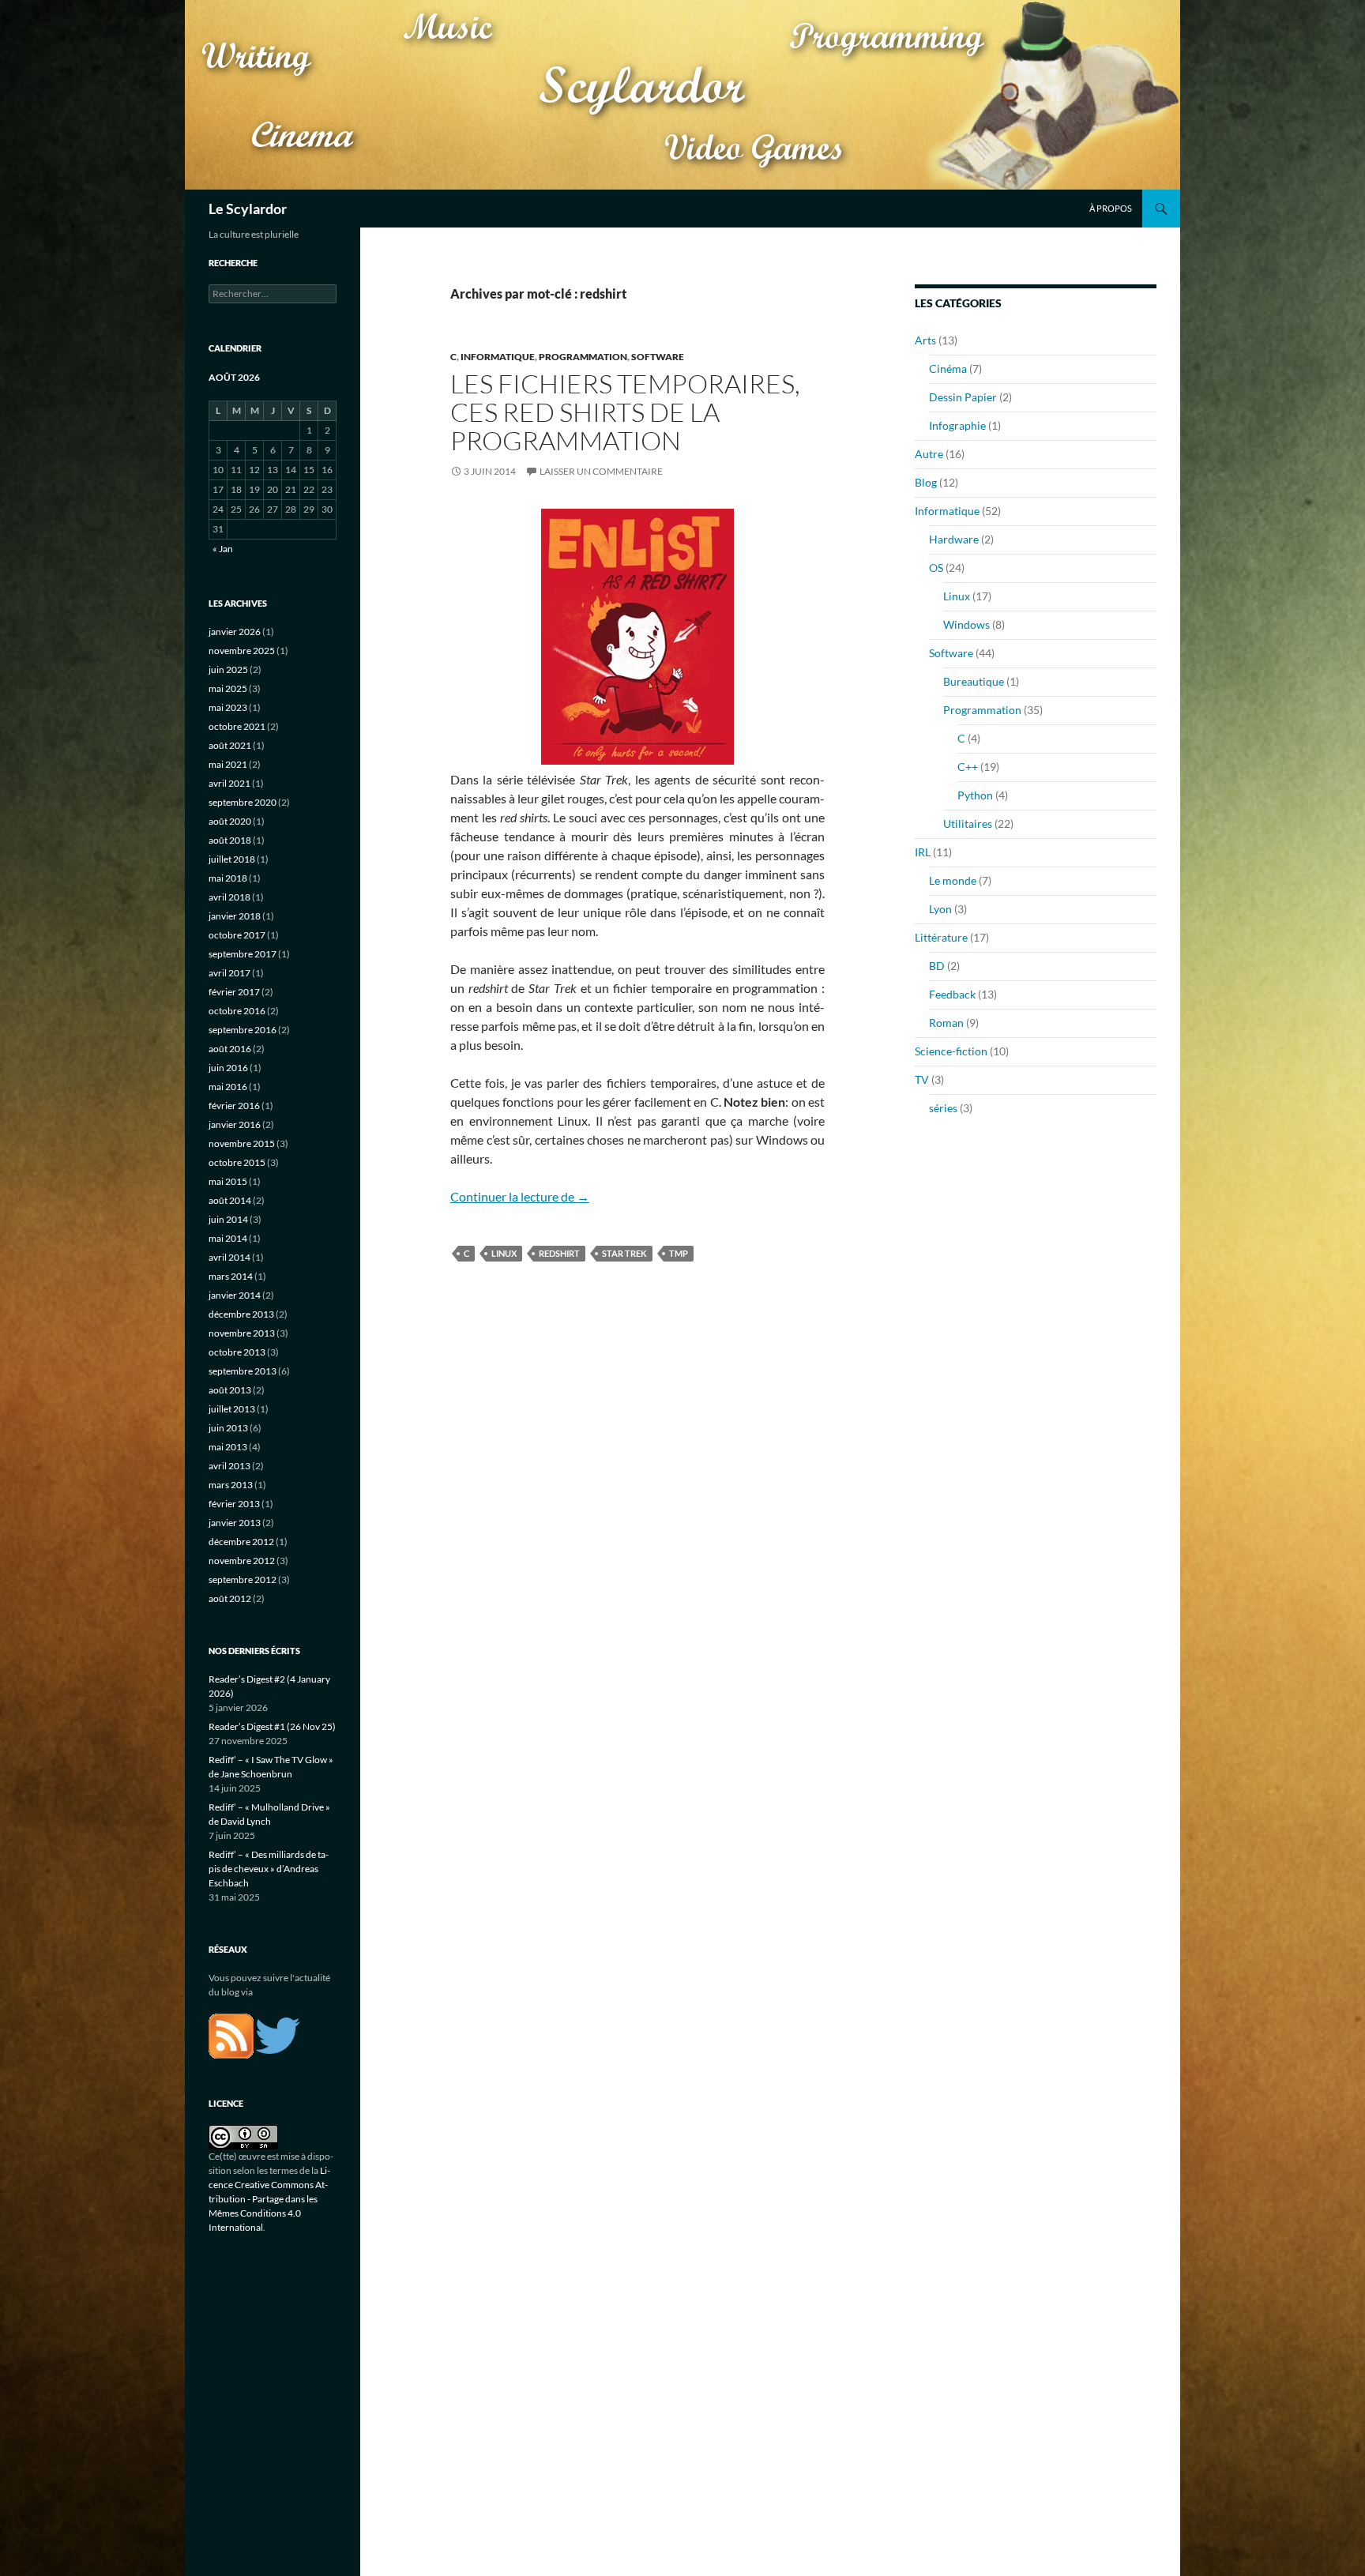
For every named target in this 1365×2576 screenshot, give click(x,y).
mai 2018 (228, 878)
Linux (957, 596)
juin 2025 (228, 669)
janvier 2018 (235, 916)
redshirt (559, 1253)
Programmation (583, 357)
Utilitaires (968, 824)
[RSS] (231, 2034)
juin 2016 (228, 1068)
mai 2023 (228, 707)
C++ (968, 767)
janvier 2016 (235, 1124)
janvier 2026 (235, 632)
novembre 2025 (242, 651)
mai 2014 (228, 1238)
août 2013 (230, 1390)
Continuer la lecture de (520, 1196)
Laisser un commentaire (601, 471)
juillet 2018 (232, 859)
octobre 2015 (237, 1162)
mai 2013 (228, 1447)
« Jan (223, 549)
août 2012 (230, 1598)
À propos (1111, 208)
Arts (925, 340)
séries (943, 1108)
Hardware (954, 539)
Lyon (940, 909)
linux (504, 1253)
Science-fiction (951, 1051)
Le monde (953, 880)
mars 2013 (231, 1485)
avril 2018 (229, 897)
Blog (926, 482)
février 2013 (234, 1504)
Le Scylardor (248, 209)
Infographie (957, 425)
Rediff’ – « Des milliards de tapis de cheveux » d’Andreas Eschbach (269, 1869)
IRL (923, 852)
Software (658, 357)
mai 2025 (228, 688)
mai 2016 (228, 1087)
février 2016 (234, 1106)
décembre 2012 (241, 1542)
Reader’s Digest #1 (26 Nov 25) (272, 1726)
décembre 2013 (241, 1314)
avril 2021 (229, 783)
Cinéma (948, 369)
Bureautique (974, 681)
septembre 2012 (243, 1579)
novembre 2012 (242, 1561)
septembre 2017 (243, 954)
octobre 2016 (237, 1011)
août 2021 (230, 745)
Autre (929, 454)
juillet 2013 (232, 1409)
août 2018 (230, 840)
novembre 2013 (242, 1333)
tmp (679, 1253)
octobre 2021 (237, 726)
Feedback (952, 994)
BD (937, 966)
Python (975, 795)
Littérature (941, 937)
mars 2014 (231, 1276)
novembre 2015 (242, 1143)
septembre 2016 (243, 1030)
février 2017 (234, 992)
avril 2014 (229, 1257)
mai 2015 (228, 1181)
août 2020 (230, 821)
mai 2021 (228, 764)
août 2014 (230, 1200)
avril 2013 (229, 1466)
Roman (946, 1023)
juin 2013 (228, 1428)
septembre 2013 (243, 1371)
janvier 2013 (235, 1523)
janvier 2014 (235, 1295)
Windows (966, 624)
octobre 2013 (237, 1352)
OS (936, 568)
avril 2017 (229, 973)
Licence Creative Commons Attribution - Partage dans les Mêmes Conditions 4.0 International (269, 2199)
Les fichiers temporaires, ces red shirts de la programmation (625, 412)
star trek (624, 1253)
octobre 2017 (237, 935)
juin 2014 (228, 1219)
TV (922, 1079)
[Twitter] (278, 2034)
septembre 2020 (243, 802)
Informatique (498, 357)
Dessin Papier (963, 397)
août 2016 (230, 1049)
